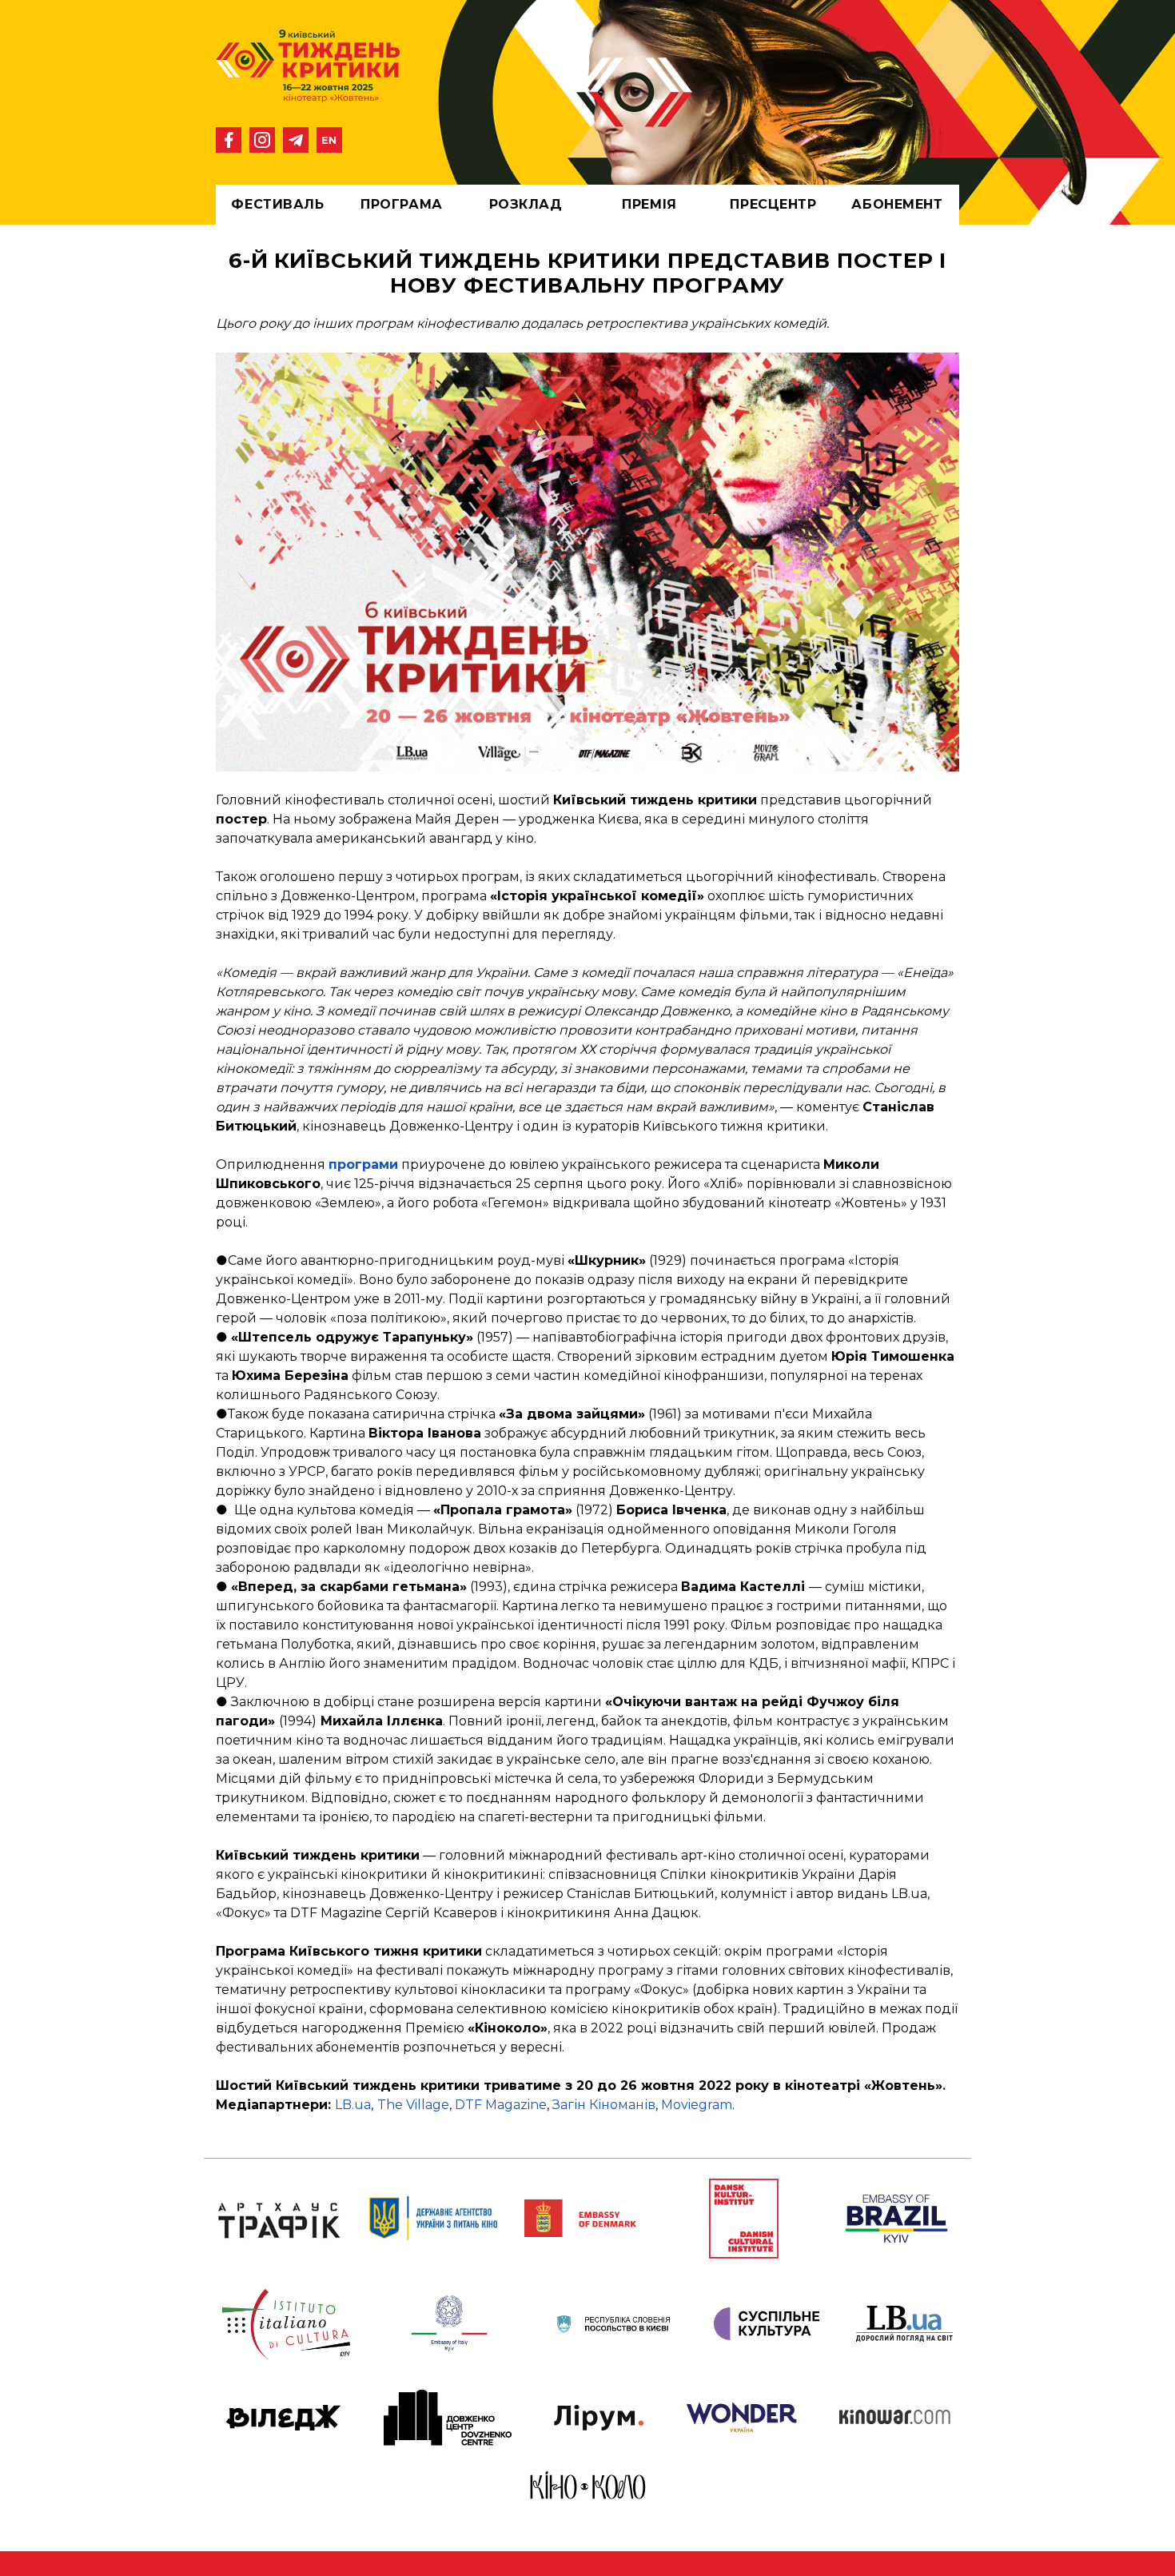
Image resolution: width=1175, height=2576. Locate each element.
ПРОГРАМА (401, 204)
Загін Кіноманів (604, 2105)
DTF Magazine (501, 2105)
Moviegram (697, 2105)
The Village (413, 2105)
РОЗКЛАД (526, 204)
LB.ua (353, 2105)
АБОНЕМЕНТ (897, 204)
